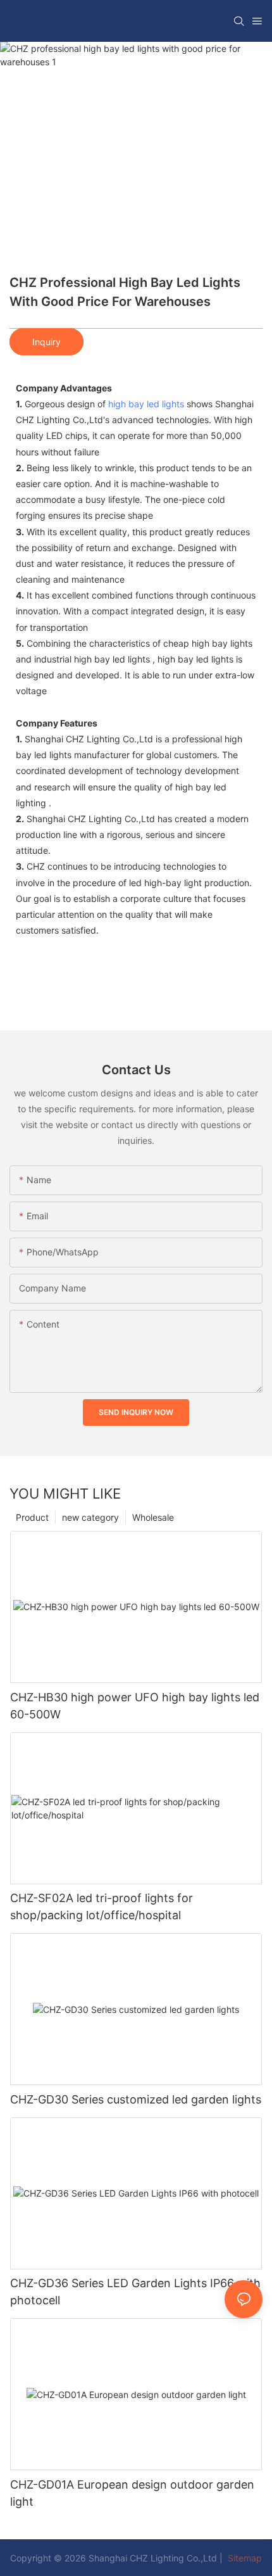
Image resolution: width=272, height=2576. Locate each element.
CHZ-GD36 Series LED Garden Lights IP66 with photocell (135, 2292)
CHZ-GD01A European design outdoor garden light (132, 2493)
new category (90, 1517)
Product (32, 1517)
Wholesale (153, 1517)
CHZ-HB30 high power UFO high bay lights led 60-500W (135, 1706)
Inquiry (46, 342)
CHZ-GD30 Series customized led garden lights (136, 2099)
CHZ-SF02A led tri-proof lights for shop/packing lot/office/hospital (102, 1907)
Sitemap (244, 2558)
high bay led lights (146, 404)
